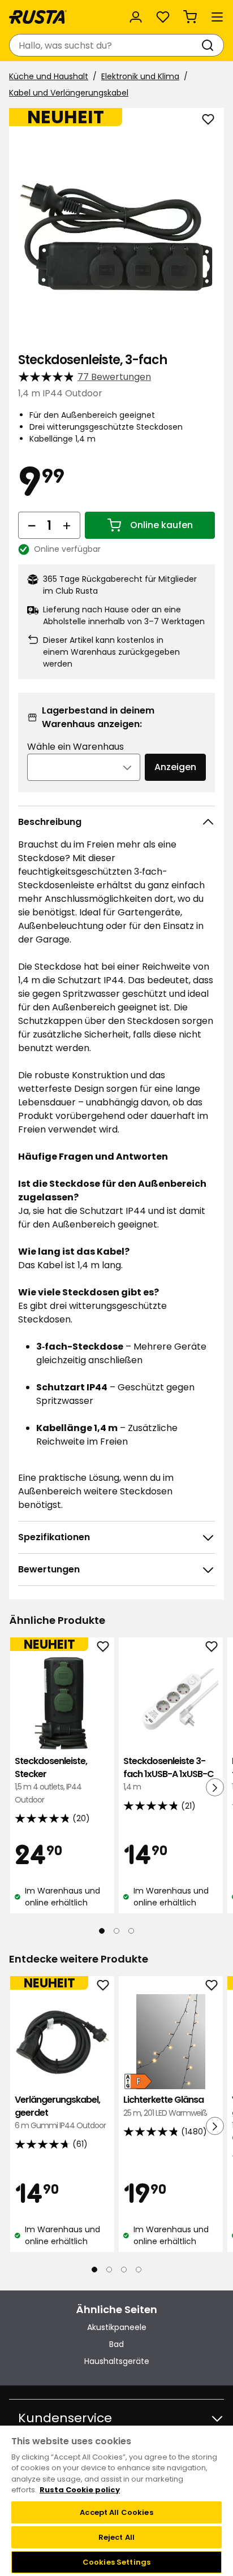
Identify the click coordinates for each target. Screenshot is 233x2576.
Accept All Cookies (116, 2512)
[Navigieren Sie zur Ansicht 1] (102, 1931)
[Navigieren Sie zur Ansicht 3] (131, 1931)
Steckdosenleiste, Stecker (51, 1780)
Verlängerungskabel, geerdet (60, 2112)
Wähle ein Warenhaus (75, 747)
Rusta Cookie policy (80, 2490)
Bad (116, 2344)
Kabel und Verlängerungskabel (69, 93)
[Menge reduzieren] (32, 525)
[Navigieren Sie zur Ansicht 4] (139, 2270)
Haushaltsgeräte (117, 2361)
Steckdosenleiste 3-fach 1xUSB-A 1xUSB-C (169, 1774)
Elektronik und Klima (140, 76)
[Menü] (217, 17)
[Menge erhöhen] (67, 525)
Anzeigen (175, 767)
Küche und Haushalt (49, 76)
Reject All (116, 2537)
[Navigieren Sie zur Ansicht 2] (116, 1931)
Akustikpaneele (117, 2327)
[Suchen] (210, 45)
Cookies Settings (116, 2562)
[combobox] (105, 45)
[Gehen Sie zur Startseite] (38, 17)
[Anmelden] (136, 17)
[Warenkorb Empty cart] (190, 17)
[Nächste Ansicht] (215, 1787)
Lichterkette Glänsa (165, 2106)
